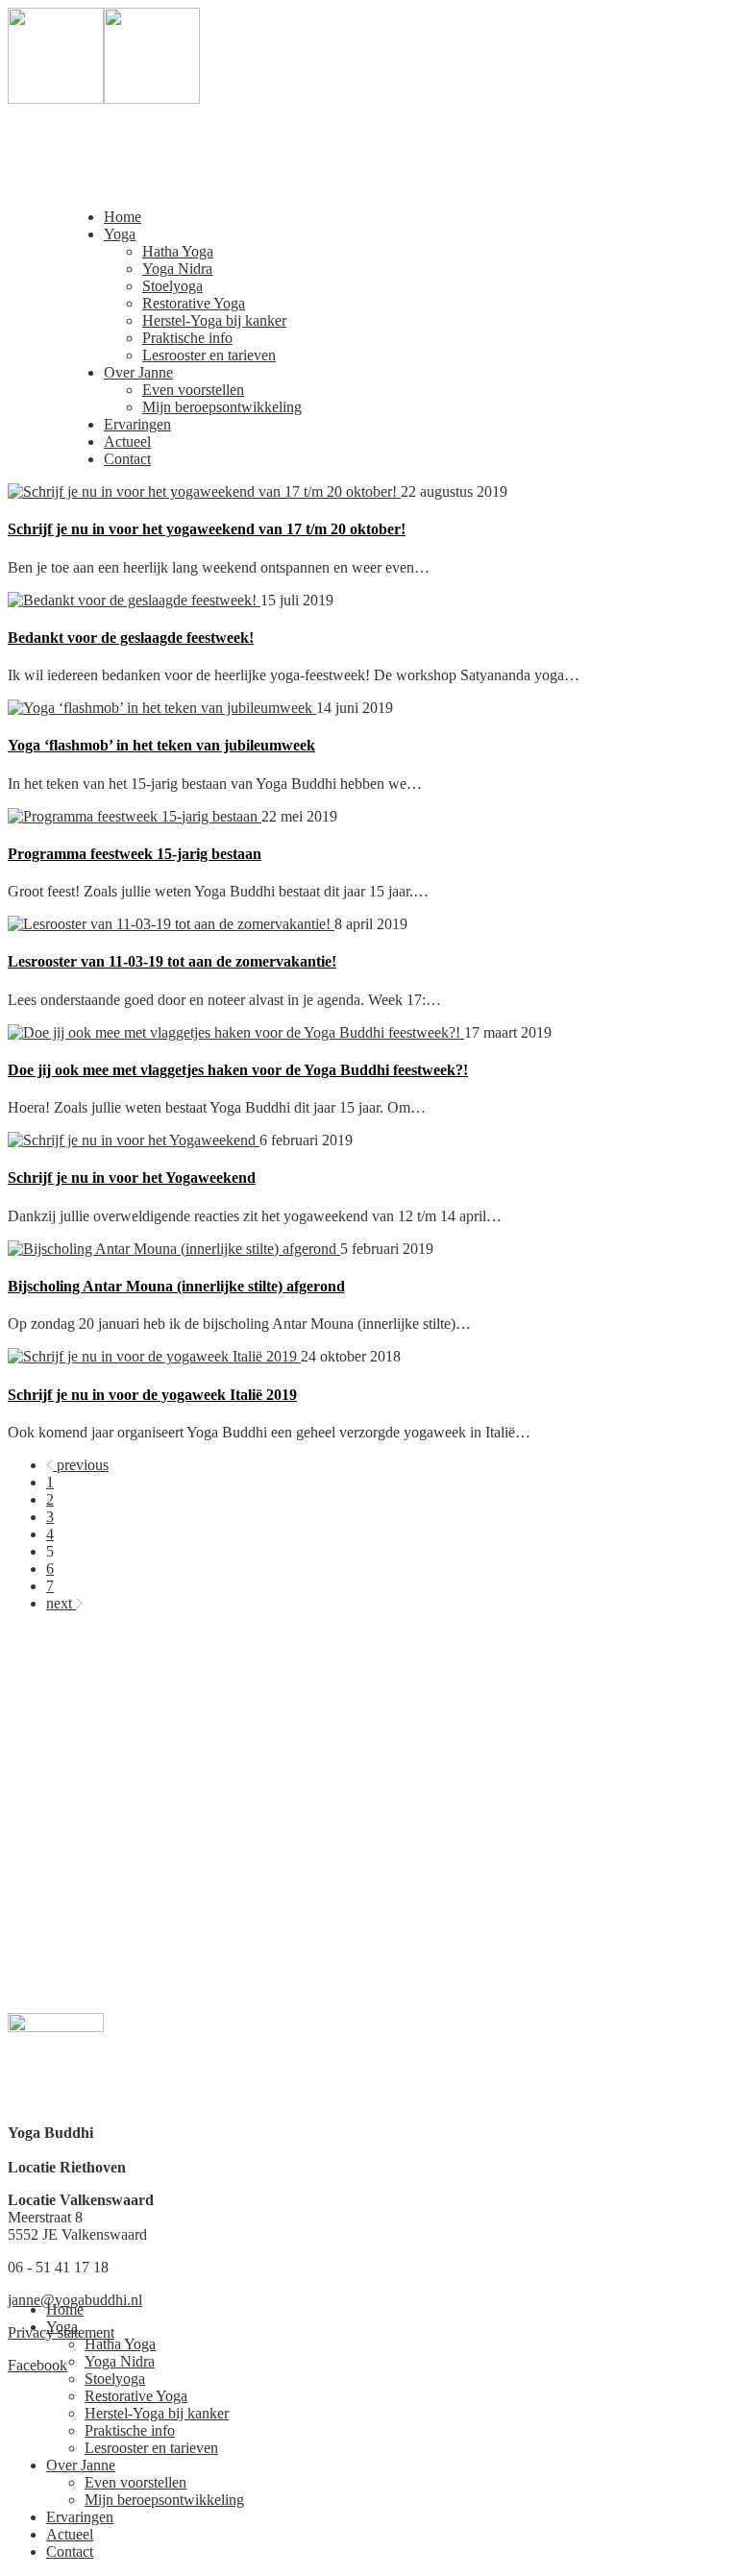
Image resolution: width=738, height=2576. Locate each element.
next (59, 1603)
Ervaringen (137, 424)
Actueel (127, 442)
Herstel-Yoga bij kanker (214, 320)
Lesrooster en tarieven (209, 355)
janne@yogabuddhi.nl (75, 2300)
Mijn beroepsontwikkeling (222, 407)
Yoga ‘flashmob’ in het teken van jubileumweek (161, 745)
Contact (127, 459)
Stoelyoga (172, 286)
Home (123, 217)
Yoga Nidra (177, 269)
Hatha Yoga (178, 251)
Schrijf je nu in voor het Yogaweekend (132, 1178)
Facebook (37, 2365)
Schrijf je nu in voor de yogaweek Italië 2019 (152, 1395)
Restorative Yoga (194, 303)
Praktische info (187, 338)
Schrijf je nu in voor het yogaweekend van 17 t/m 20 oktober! (207, 529)
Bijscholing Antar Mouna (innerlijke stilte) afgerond (176, 1286)
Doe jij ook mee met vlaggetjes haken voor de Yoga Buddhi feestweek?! (238, 1070)
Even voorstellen (193, 390)
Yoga (120, 234)
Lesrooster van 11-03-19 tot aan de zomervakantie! (172, 961)
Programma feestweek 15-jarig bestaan (135, 854)
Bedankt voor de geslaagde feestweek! (131, 638)
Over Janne (138, 372)
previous (83, 1465)
